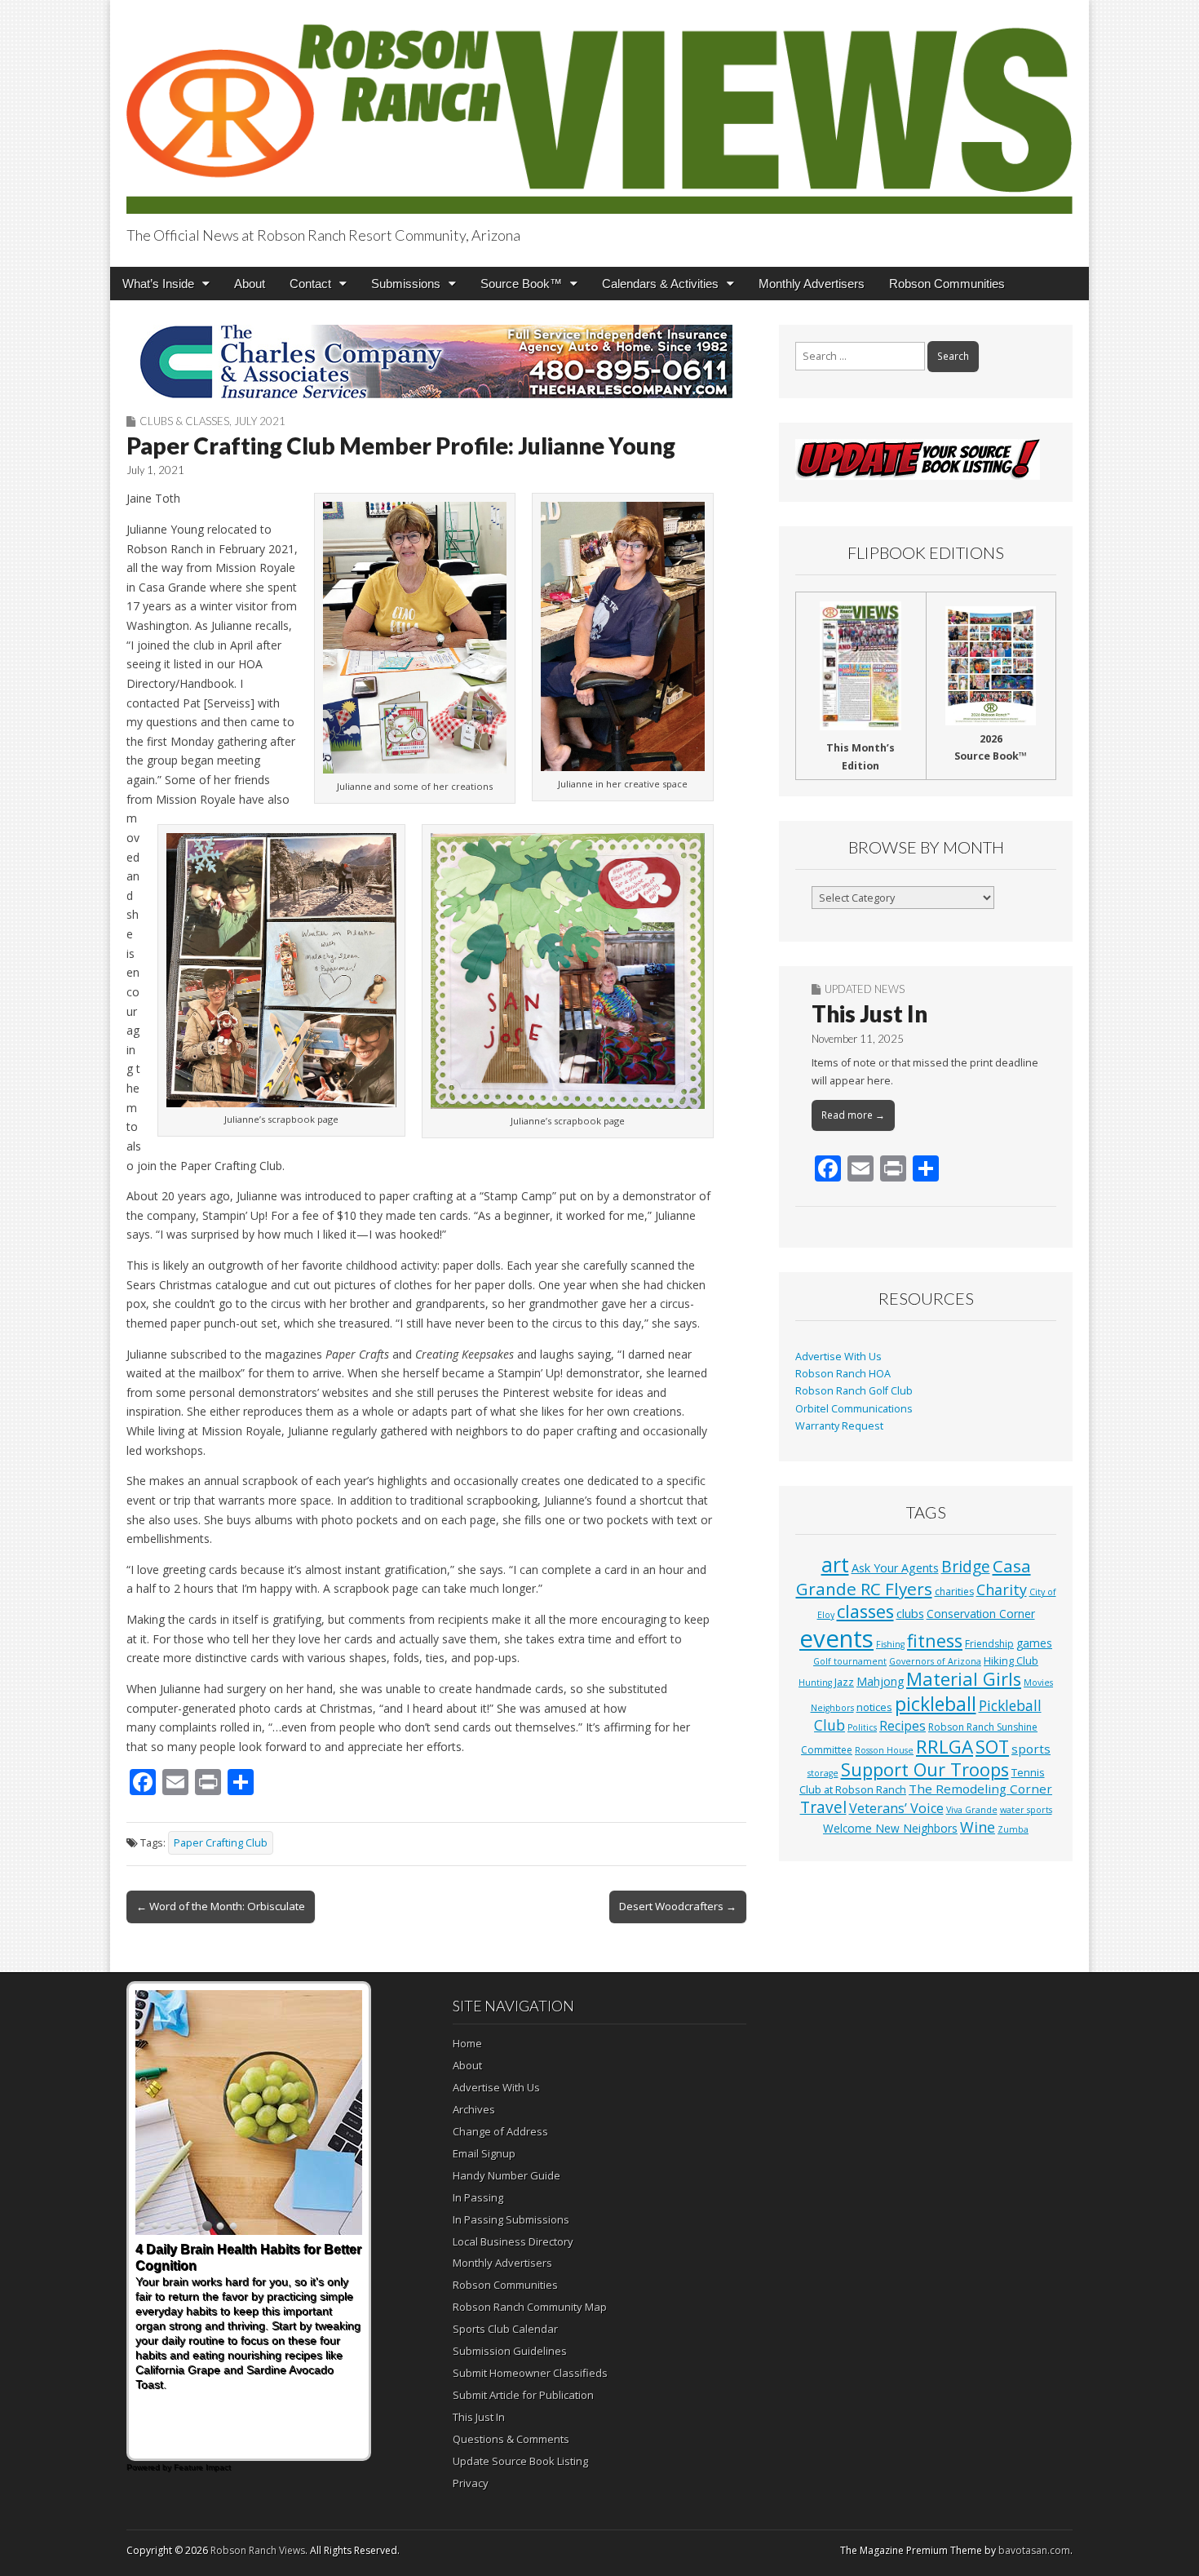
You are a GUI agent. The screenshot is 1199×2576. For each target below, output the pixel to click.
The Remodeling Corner (980, 1789)
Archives (474, 2109)
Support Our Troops (925, 1769)
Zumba (1013, 1829)
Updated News (865, 989)
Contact (310, 284)
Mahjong (880, 1681)
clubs (910, 1613)
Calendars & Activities (660, 284)
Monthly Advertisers (812, 284)
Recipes (903, 1726)
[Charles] (436, 361)
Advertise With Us (838, 1357)
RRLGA (945, 1747)
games (1034, 1643)
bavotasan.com (1034, 2550)
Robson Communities (947, 284)
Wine (978, 1827)
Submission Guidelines (510, 2351)
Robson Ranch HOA (843, 1374)
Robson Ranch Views (258, 2550)
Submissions (406, 284)
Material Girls (964, 1679)
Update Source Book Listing (520, 2461)
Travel (823, 1807)
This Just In (869, 1013)
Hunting (815, 1683)
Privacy (471, 2483)
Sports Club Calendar (505, 2329)
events (836, 1638)
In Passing (478, 2197)
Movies (1038, 1683)
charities (954, 1592)
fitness (935, 1640)
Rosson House (884, 1750)
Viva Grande (972, 1810)
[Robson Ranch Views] (599, 110)
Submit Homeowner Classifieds (530, 2373)
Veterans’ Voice (896, 1808)
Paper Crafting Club (221, 1843)
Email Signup (484, 2153)
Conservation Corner (981, 1614)
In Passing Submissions (511, 2219)
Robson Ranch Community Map (530, 2307)
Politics (862, 1727)
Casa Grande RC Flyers (914, 1577)
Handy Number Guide (507, 2175)
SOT (992, 1747)
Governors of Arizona (935, 1661)
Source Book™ (521, 284)
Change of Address (500, 2131)
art (835, 1564)
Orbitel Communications (854, 1409)
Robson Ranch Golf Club (854, 1391)
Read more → (853, 1115)
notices (874, 1707)
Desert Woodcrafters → (678, 1906)
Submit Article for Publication (523, 2395)
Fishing (890, 1644)
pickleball (936, 1704)
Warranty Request (839, 1426)
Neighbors (832, 1708)
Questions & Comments (511, 2439)
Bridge (966, 1566)
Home (467, 2043)
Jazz (844, 1682)
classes (865, 1611)
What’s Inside (158, 284)
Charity (1002, 1589)
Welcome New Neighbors (890, 1828)
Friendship (989, 1644)
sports (1031, 1749)
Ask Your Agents (895, 1568)
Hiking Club (1011, 1660)
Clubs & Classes (184, 421)
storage (823, 1773)
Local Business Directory (513, 2241)
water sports (1026, 1810)
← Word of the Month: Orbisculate (221, 1906)
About (250, 284)
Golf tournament (850, 1661)
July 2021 (260, 421)
